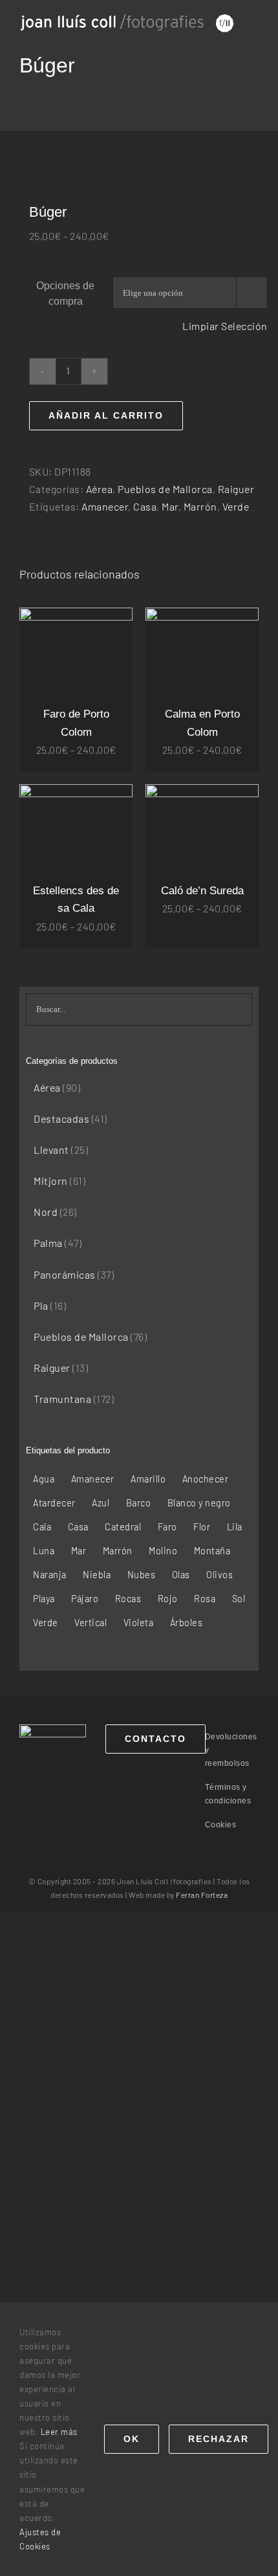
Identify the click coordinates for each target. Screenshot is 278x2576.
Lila (235, 1527)
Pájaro (85, 1599)
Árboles (187, 1623)
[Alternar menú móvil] (254, 22)
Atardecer (54, 1503)
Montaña (212, 1551)
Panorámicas (65, 1274)
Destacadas (61, 1118)
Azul (101, 1503)
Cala (42, 1527)
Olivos (219, 1575)
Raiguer (236, 489)
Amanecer (105, 506)
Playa (44, 1599)
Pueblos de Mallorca (165, 489)
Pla (41, 1305)
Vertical (91, 1623)
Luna (44, 1551)
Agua (44, 1479)
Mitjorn (51, 1181)
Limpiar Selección (225, 326)
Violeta (139, 1623)
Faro (167, 1527)
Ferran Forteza (202, 1895)
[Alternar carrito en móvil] (254, 36)
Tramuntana (62, 1399)
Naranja (50, 1575)
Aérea (100, 489)
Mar (170, 506)
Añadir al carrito (106, 415)
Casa (145, 506)
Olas (181, 1575)
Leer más (59, 2432)
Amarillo (148, 1479)
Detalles (76, 666)
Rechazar (219, 2439)
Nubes (142, 1575)
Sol (239, 1599)
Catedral (123, 1527)
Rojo (168, 1599)
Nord (46, 1212)
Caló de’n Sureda (202, 891)
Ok (132, 2439)
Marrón (200, 506)
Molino (163, 1551)
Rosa (205, 1599)
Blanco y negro (199, 1503)
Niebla (97, 1575)
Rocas (128, 1599)
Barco (139, 1503)
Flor (202, 1527)
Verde (236, 506)
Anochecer (206, 1479)
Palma (48, 1243)
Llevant (51, 1150)
